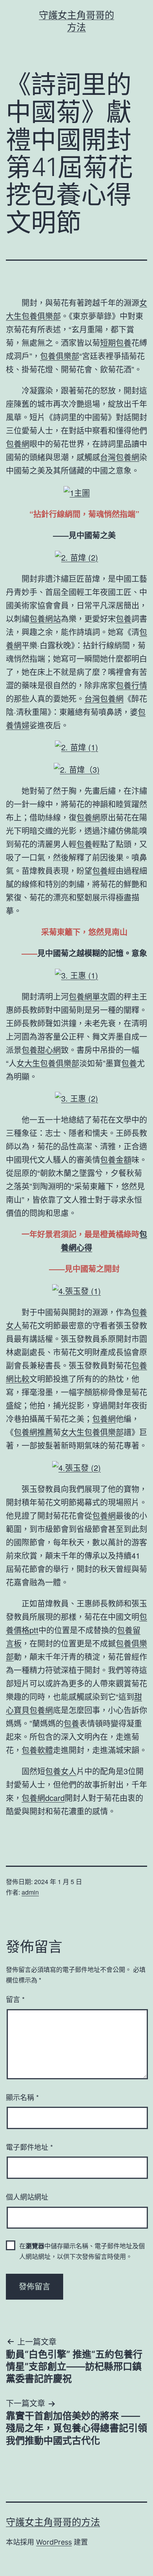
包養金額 (116, 1159)
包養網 (18, 444)
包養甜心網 (41, 1050)
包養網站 (45, 618)
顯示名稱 (22, 2097)
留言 (15, 1999)
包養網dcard (43, 1798)
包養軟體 (37, 1750)
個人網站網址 (27, 2197)
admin (30, 1892)
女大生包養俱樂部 (48, 1063)
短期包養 (116, 342)
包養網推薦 (33, 1432)
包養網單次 (88, 996)
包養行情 (131, 685)
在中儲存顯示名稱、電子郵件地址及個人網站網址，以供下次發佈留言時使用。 (82, 2251)
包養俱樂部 (60, 356)
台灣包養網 (120, 457)
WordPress (54, 2542)
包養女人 (61, 1771)
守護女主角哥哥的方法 (53, 2522)
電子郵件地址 (29, 2147)
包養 (124, 618)
